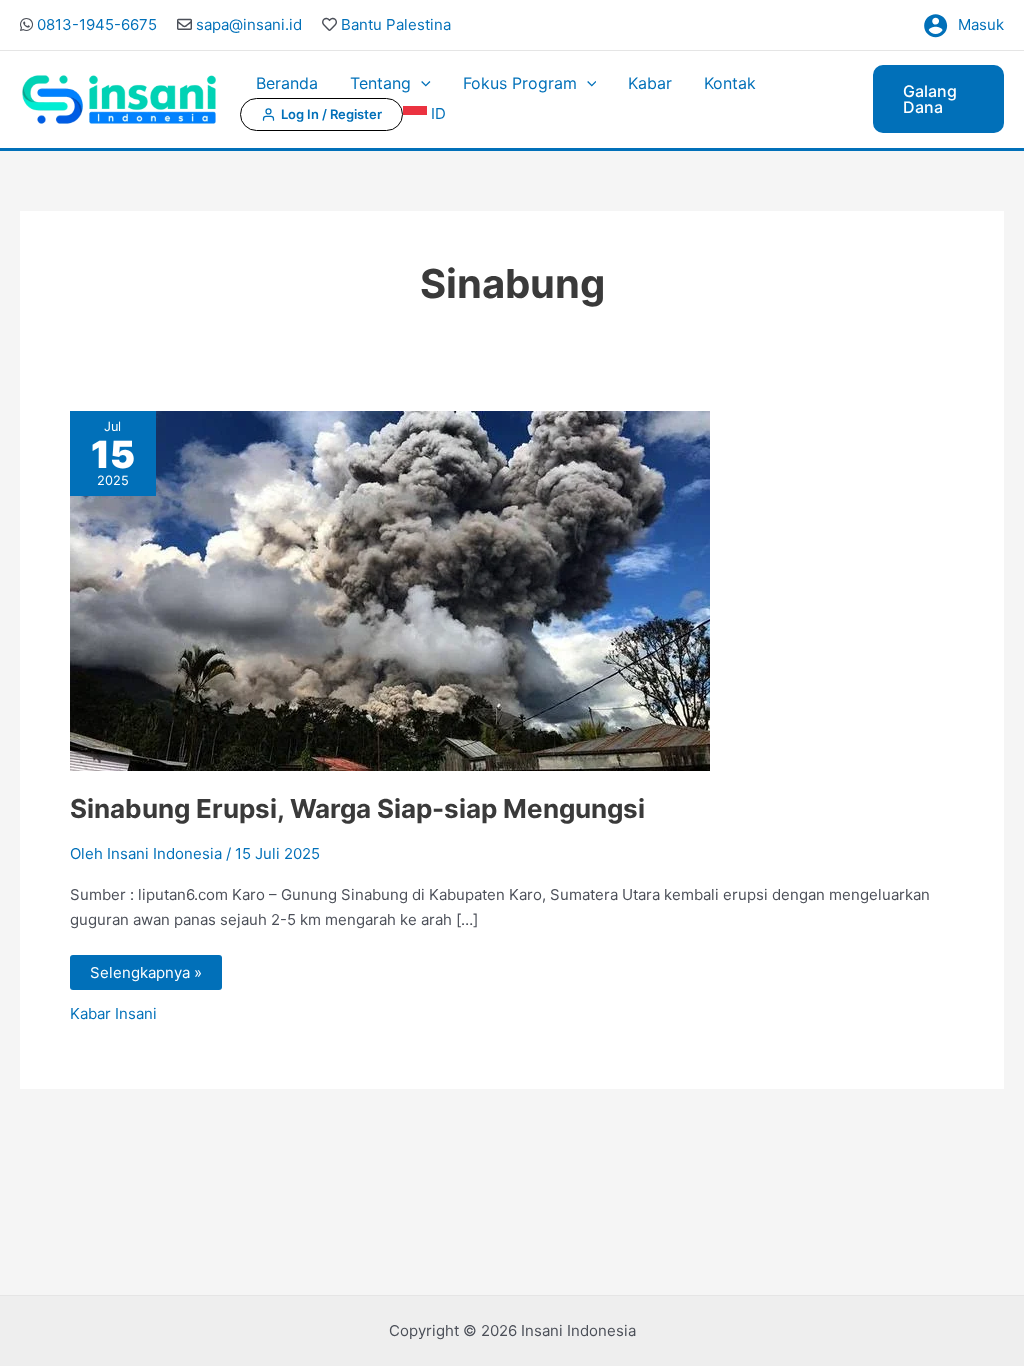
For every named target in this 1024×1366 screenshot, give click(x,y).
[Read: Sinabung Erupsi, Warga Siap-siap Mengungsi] (390, 589)
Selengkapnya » (145, 968)
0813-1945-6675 (97, 24)
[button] (421, 83)
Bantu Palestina (396, 24)
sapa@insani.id (249, 24)
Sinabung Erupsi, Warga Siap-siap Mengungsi (357, 808)
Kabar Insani (113, 1013)
